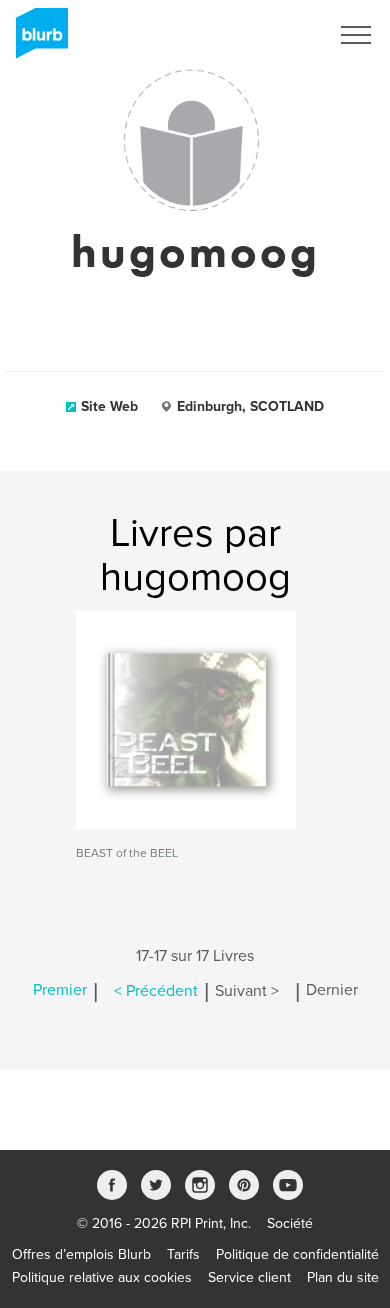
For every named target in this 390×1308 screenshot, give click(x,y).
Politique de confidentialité (297, 1254)
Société (290, 1223)
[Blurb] (36, 40)
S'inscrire (274, 35)
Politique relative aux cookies (102, 1277)
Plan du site (343, 1277)
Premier (60, 991)
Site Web (109, 406)
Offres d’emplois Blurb (81, 1254)
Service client (249, 1277)
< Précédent (156, 991)
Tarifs (183, 1254)
